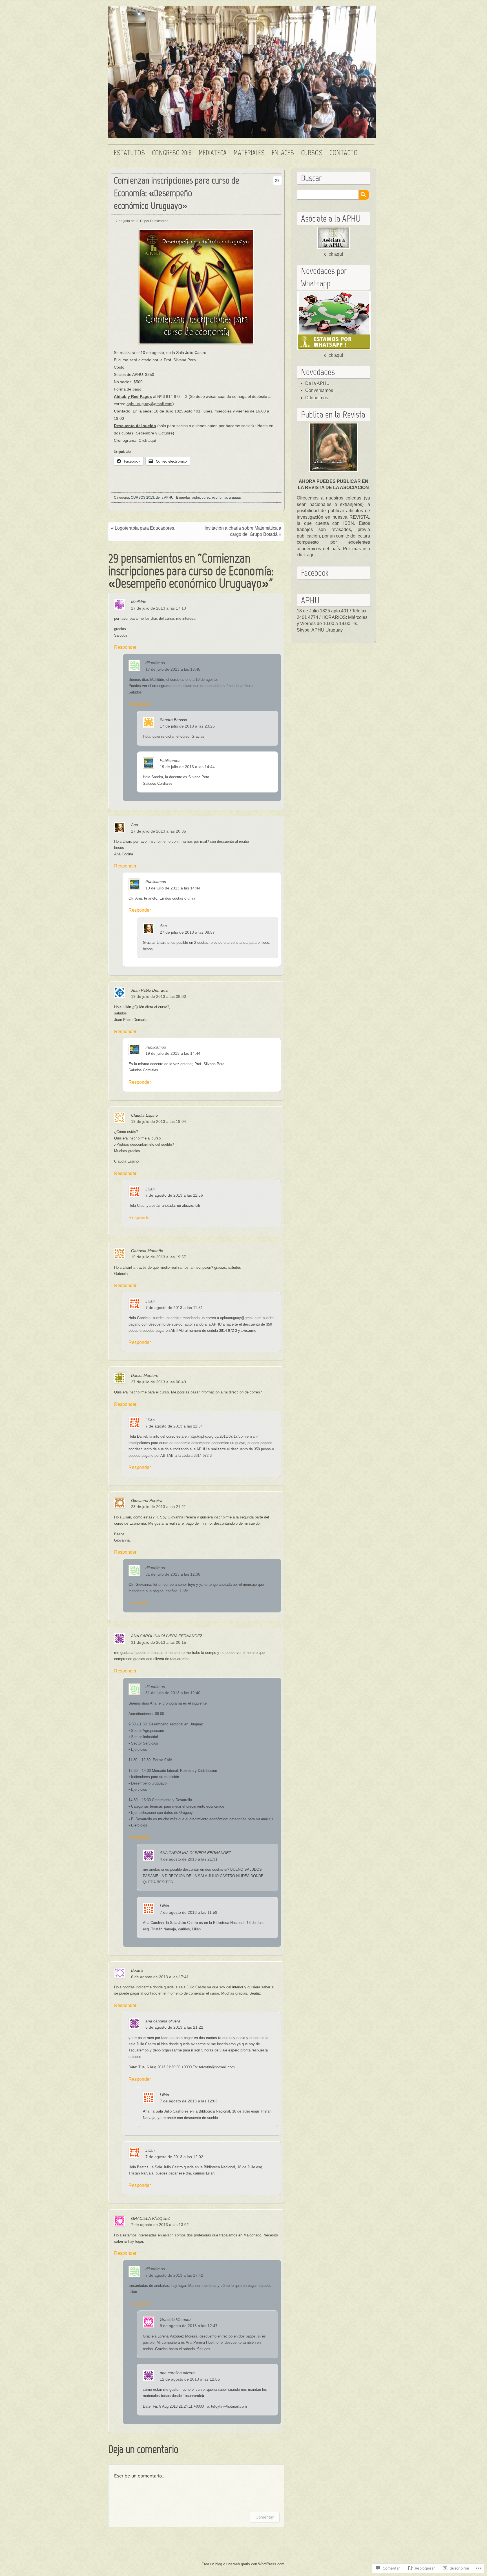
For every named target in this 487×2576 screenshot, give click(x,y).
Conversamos (319, 390)
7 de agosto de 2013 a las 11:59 (189, 1912)
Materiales (249, 153)
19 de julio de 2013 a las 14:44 (187, 767)
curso (206, 498)
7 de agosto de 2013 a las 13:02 (160, 2225)
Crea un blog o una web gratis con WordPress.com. (243, 2564)
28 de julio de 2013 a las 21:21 (159, 1507)
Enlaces (283, 153)
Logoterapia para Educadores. (145, 528)
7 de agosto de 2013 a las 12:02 (174, 2157)
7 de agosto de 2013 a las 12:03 (189, 2101)
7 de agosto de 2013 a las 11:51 (174, 1308)
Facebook (315, 573)
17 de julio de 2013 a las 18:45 (173, 669)
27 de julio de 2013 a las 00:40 (159, 1382)
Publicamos (170, 760)
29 (277, 180)
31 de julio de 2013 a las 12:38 (173, 1574)
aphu (196, 498)
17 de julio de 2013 (129, 221)
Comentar (265, 2517)
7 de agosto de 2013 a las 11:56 (174, 1195)
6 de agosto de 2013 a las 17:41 (160, 1977)
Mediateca (213, 153)
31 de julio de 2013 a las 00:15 (159, 1642)
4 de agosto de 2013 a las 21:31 (189, 1859)
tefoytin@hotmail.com (217, 2067)
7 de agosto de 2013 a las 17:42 (174, 2275)
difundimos (155, 663)
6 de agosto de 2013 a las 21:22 (174, 2027)
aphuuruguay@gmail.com (150, 404)
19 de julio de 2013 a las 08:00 (159, 996)
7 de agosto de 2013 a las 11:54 (174, 1426)
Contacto (344, 153)
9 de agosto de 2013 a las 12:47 (189, 2326)
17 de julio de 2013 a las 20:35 (159, 831)
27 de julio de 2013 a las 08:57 (187, 932)
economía (220, 498)
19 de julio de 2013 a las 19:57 (159, 1257)
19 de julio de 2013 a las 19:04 (159, 1121)
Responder (125, 647)
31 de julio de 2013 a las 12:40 (173, 1693)
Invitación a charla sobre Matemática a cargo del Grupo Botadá (243, 531)
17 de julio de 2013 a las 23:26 (187, 726)
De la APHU (317, 383)
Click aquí (147, 440)
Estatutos (129, 153)
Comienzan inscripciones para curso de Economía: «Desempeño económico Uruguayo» (177, 193)
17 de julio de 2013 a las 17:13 (159, 608)
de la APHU (165, 498)
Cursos (312, 153)
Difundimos (317, 398)
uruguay (235, 498)
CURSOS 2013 (142, 498)
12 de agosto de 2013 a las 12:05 (190, 2379)
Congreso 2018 (172, 153)
